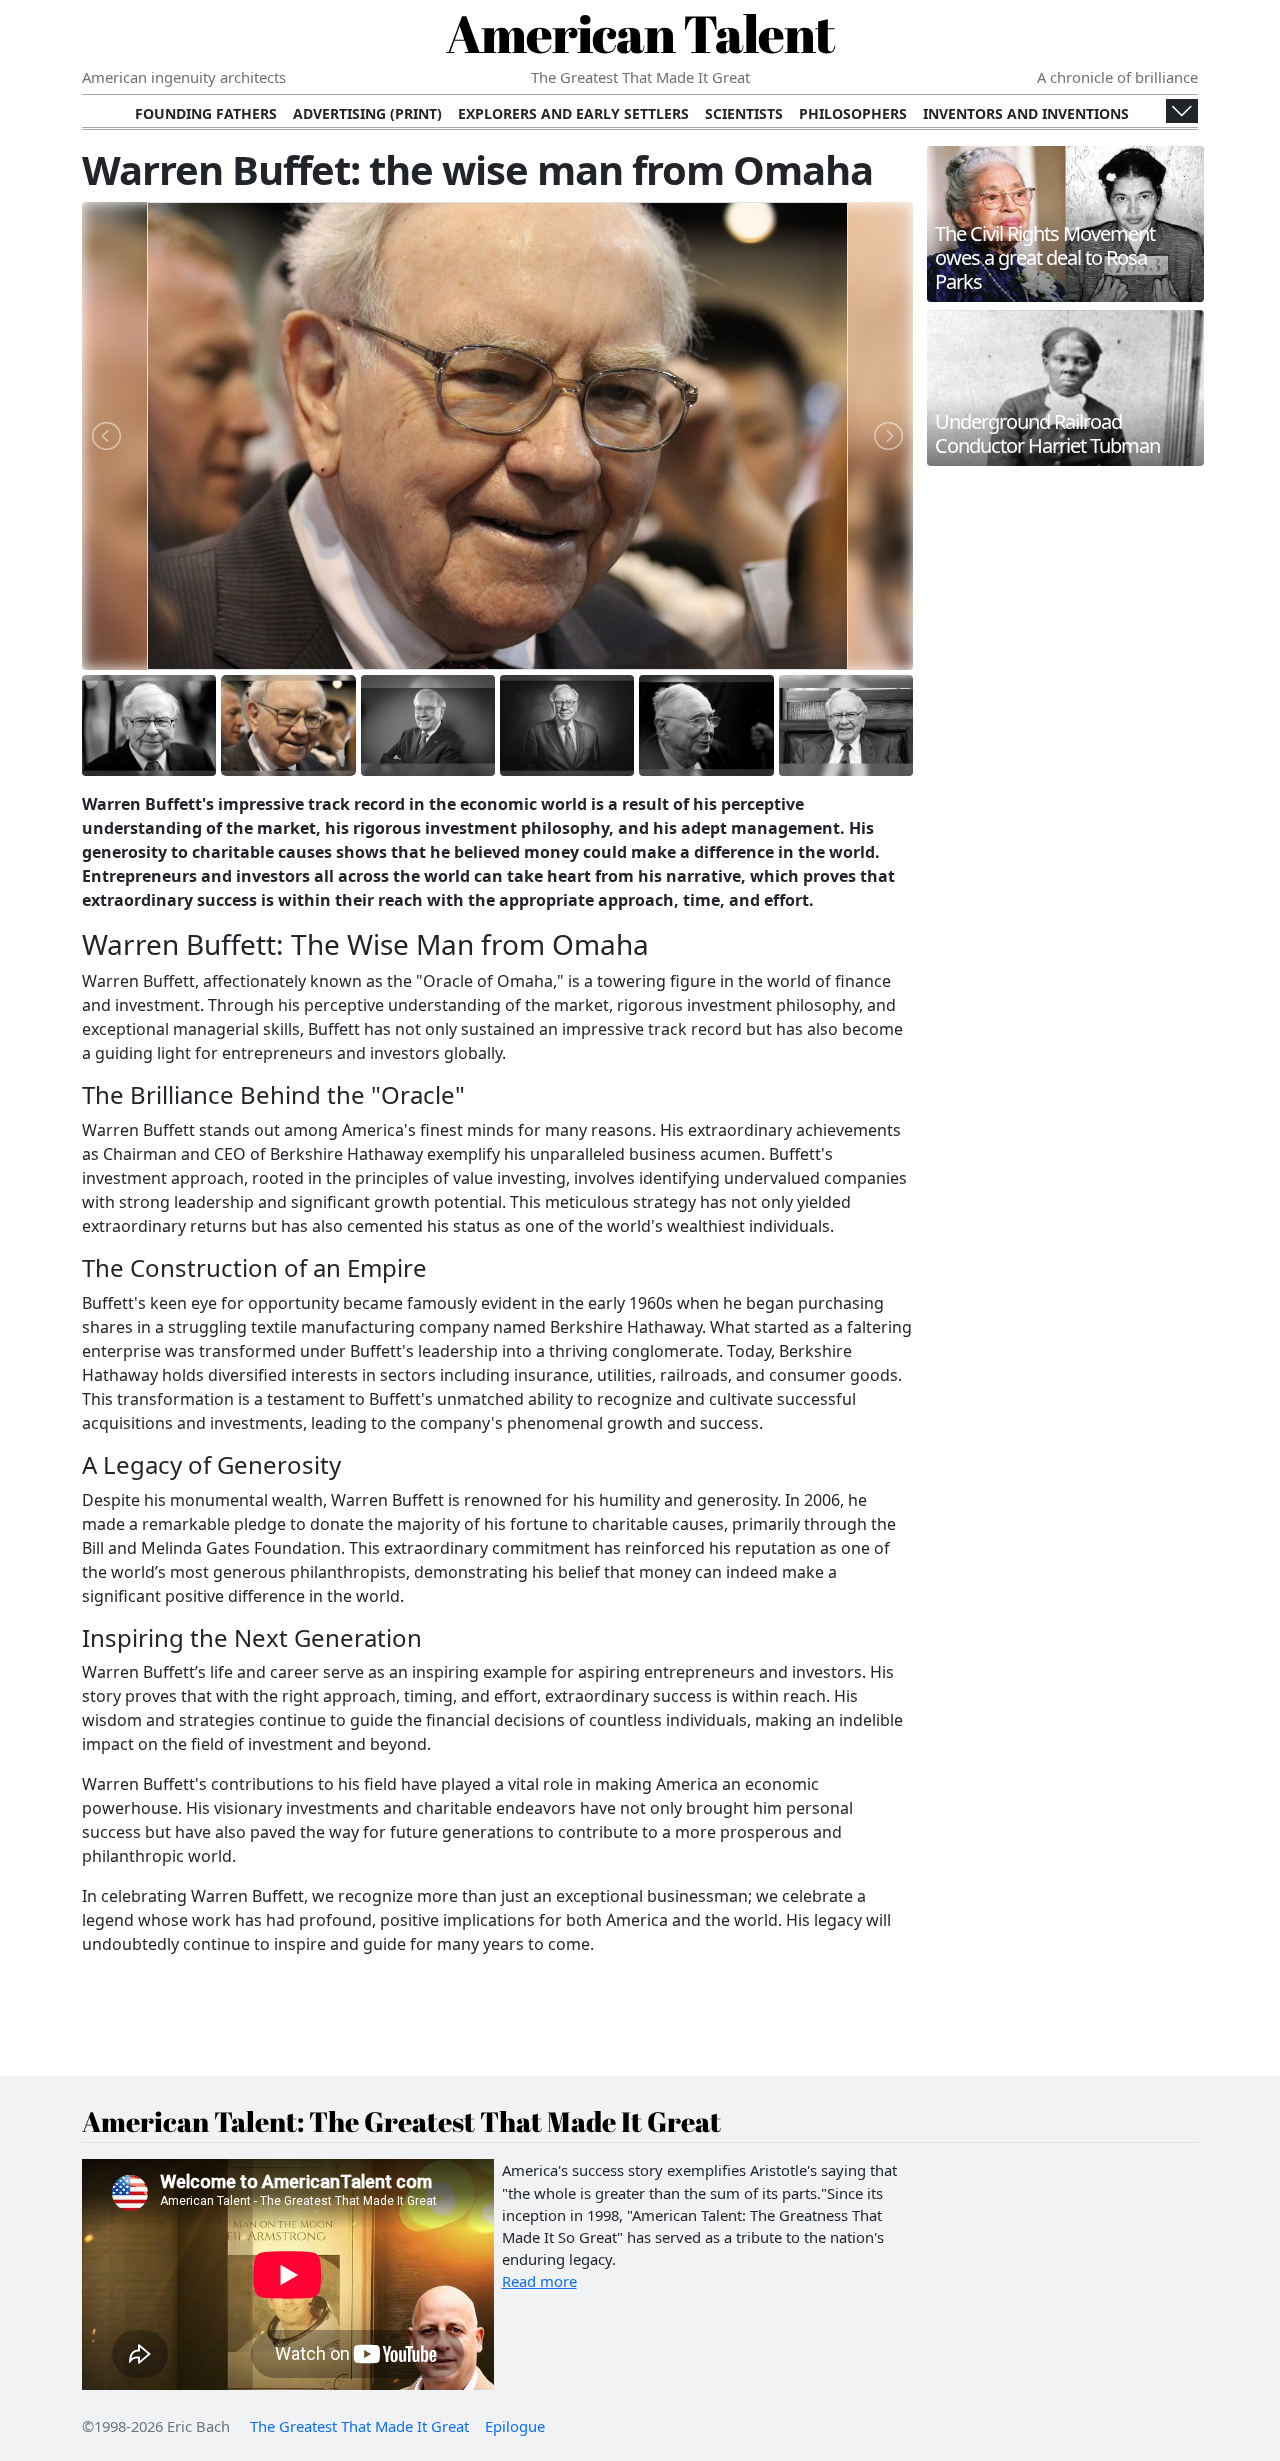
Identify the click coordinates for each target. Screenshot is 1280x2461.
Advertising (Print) (367, 113)
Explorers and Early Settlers (573, 113)
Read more (539, 2281)
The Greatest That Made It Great (359, 2426)
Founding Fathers (206, 113)
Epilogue (515, 2426)
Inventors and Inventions (1026, 113)
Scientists (744, 113)
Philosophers (853, 113)
